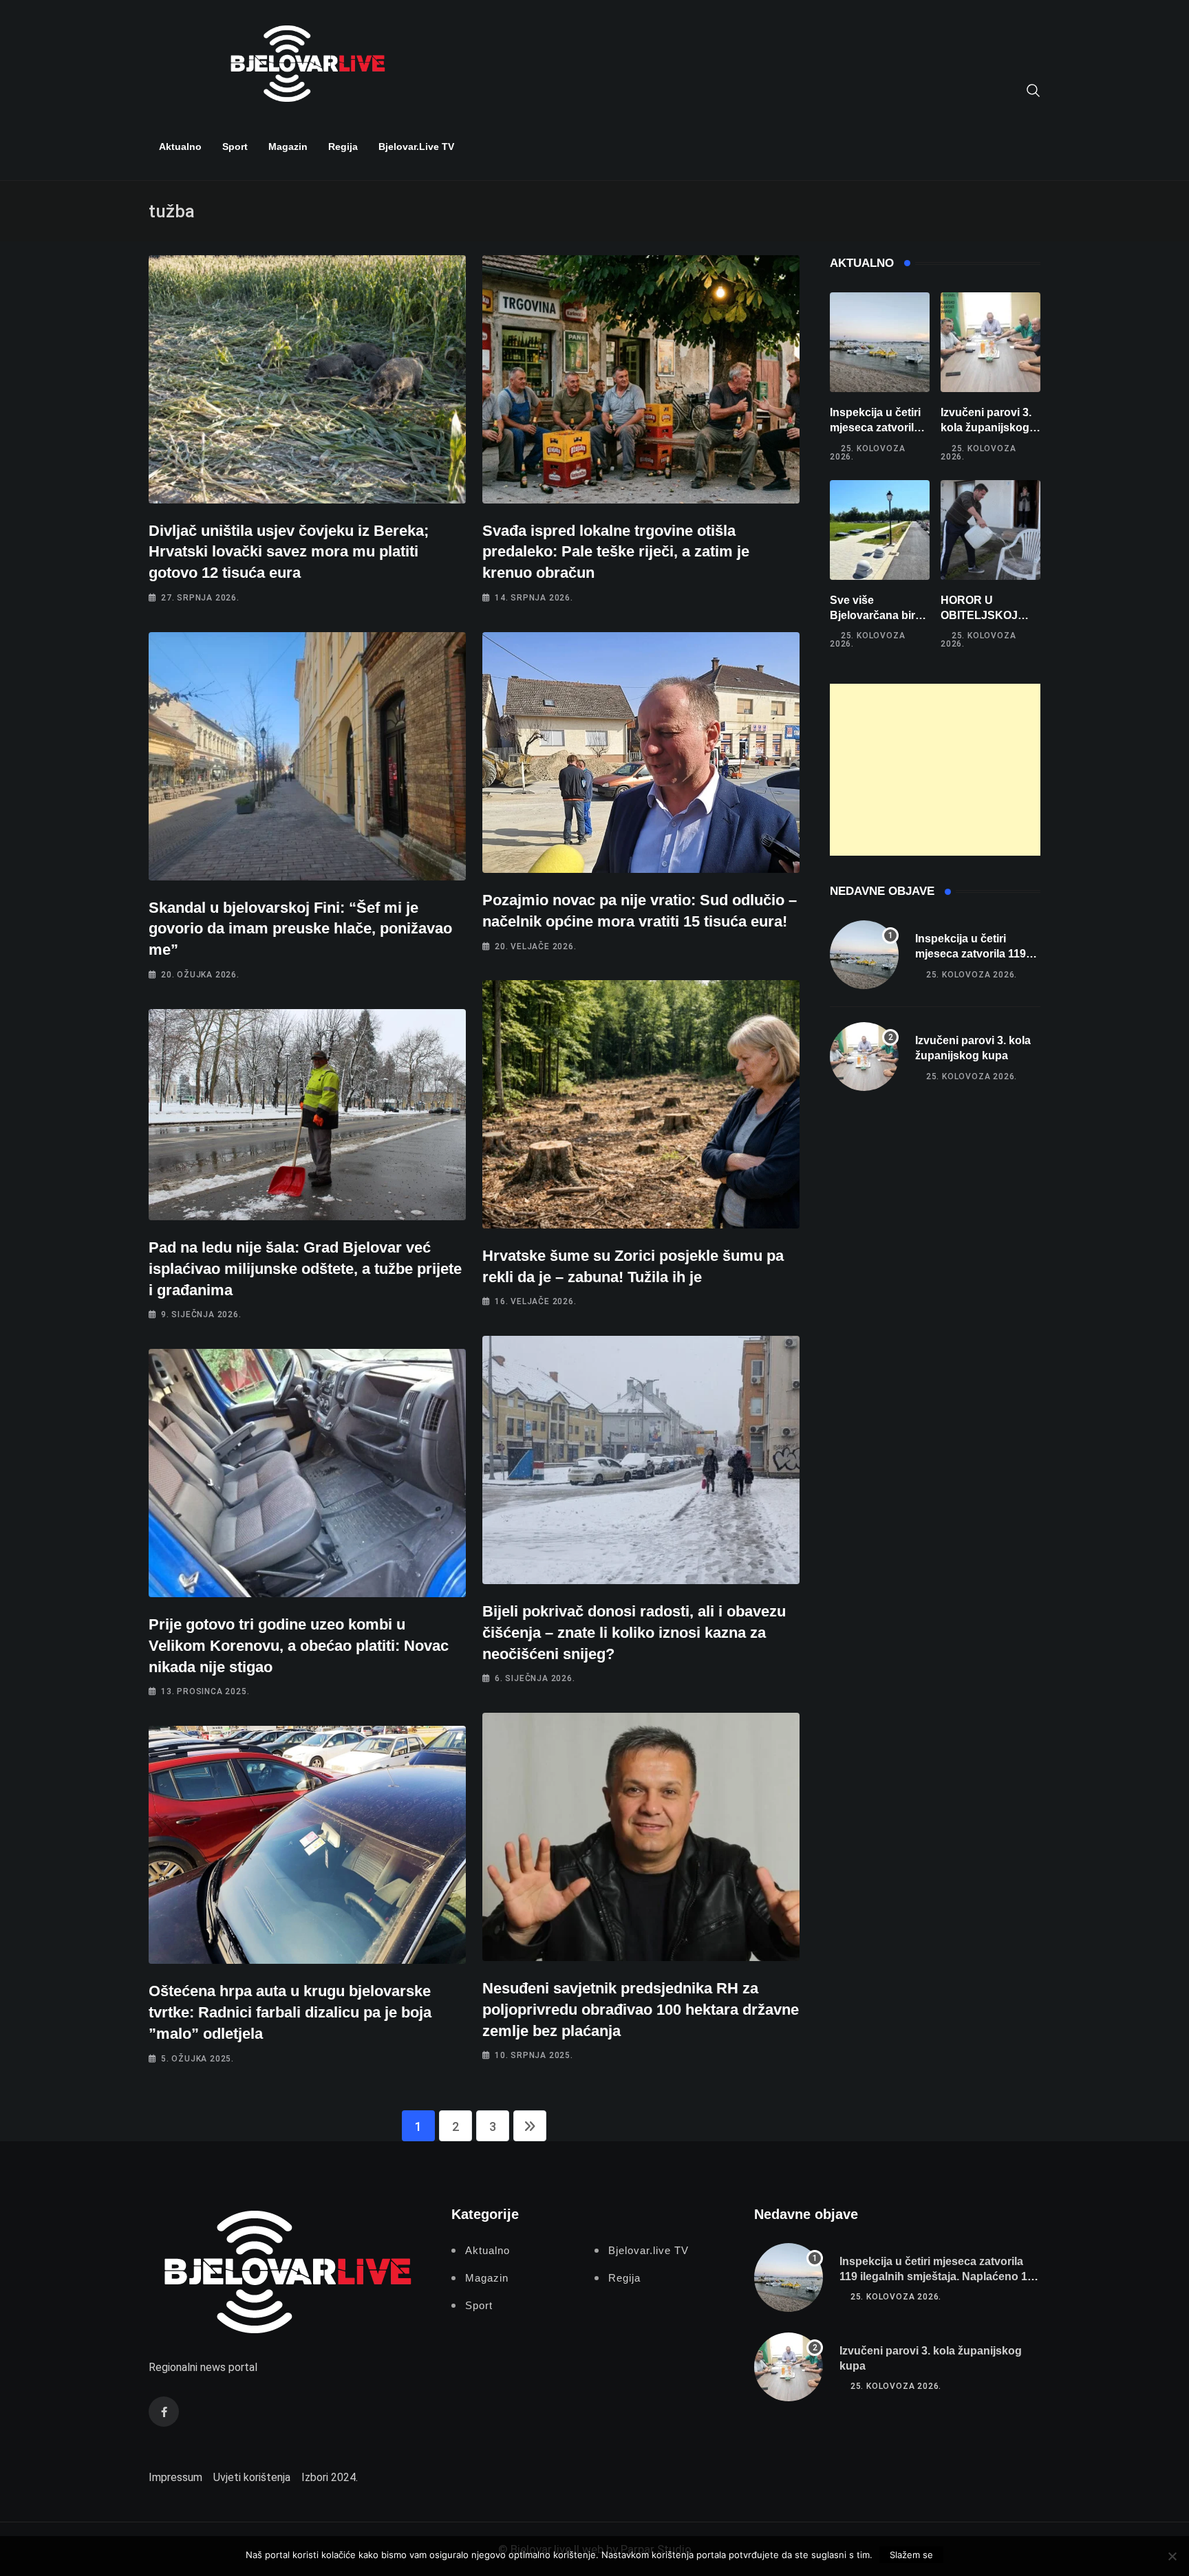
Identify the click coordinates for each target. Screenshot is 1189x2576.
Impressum (175, 2477)
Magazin (288, 147)
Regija (343, 147)
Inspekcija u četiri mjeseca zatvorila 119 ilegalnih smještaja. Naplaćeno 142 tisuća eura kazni (940, 2277)
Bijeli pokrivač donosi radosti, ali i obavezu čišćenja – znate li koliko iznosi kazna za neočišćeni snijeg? (634, 1633)
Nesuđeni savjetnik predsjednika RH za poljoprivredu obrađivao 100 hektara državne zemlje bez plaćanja (641, 2010)
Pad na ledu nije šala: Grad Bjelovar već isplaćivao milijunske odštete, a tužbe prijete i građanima (305, 1269)
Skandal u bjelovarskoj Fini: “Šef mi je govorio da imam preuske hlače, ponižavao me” (300, 929)
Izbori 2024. (330, 2477)
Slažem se (911, 2555)
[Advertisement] (935, 770)
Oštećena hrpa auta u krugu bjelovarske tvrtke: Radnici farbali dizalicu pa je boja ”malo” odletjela (290, 2012)
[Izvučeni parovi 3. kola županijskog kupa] (990, 342)
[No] (1172, 2556)
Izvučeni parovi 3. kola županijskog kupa (986, 428)
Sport (235, 147)
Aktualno (180, 147)
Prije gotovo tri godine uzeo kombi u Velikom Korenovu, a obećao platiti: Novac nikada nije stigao (299, 1646)
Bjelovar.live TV (416, 147)
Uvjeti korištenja (252, 2477)
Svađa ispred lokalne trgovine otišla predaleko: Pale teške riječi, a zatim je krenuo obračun (616, 552)
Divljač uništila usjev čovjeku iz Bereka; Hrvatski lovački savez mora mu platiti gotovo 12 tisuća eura (289, 552)
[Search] (1033, 89)
